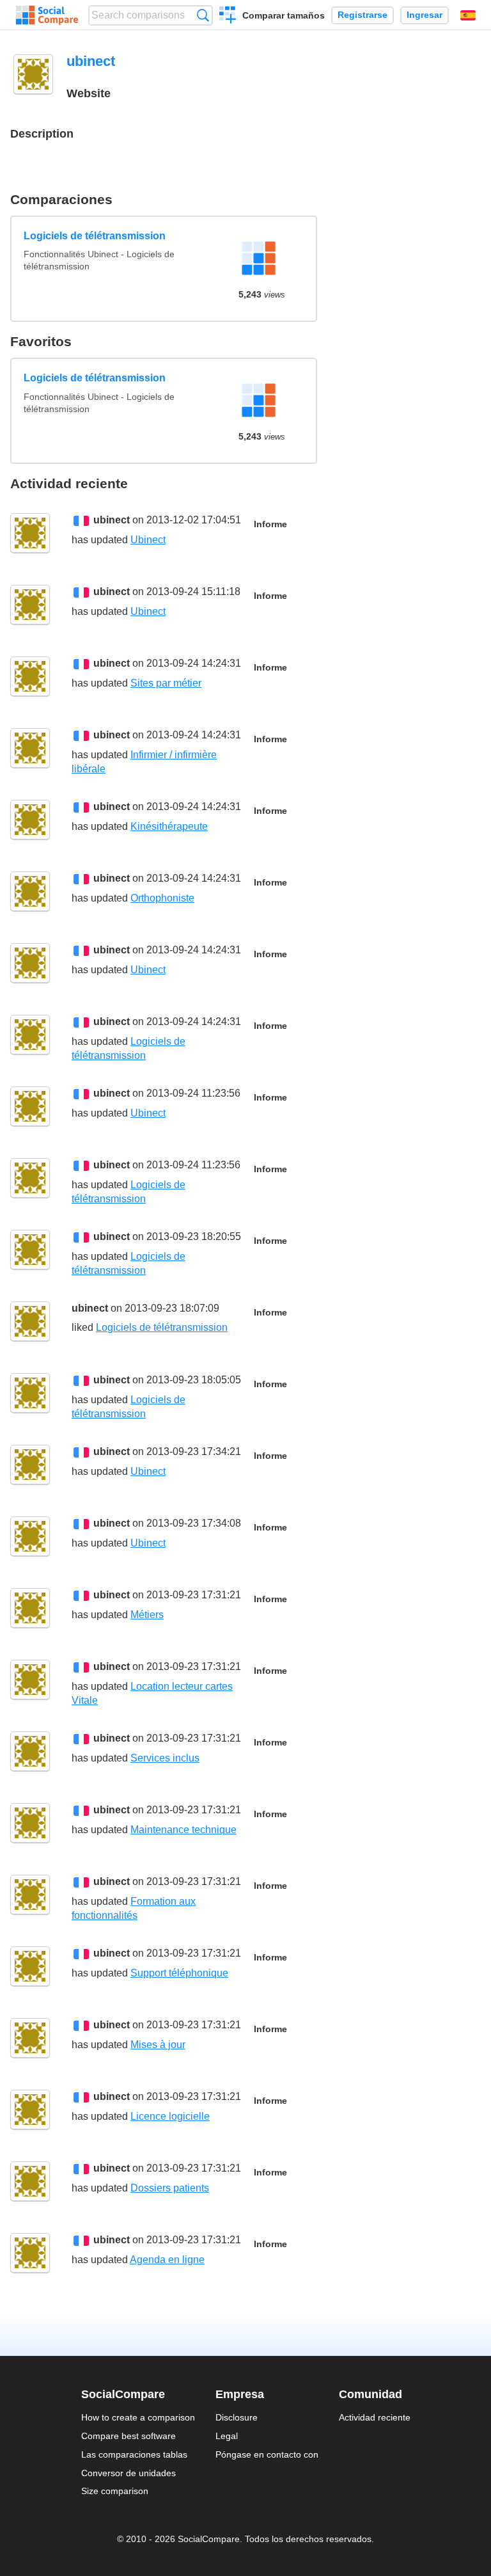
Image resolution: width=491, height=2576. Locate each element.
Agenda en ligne (167, 2260)
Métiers (147, 1615)
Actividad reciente (375, 2417)
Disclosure (237, 2417)
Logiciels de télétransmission (95, 236)
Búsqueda (203, 15)
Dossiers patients (170, 2188)
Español (468, 15)
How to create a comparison (138, 2417)
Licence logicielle (170, 2116)
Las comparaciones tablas (134, 2454)
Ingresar (425, 15)
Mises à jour (158, 2045)
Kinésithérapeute (169, 826)
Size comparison (115, 2491)
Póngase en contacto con (267, 2454)
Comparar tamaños (284, 15)
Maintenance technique (183, 1830)
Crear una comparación (228, 17)
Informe (270, 524)
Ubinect (148, 540)
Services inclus (165, 1758)
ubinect (112, 520)
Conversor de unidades (129, 2473)
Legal (227, 2436)
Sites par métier (166, 683)
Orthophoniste (162, 898)
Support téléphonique (179, 1973)
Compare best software (129, 2436)
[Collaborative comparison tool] (47, 15)
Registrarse (362, 15)
